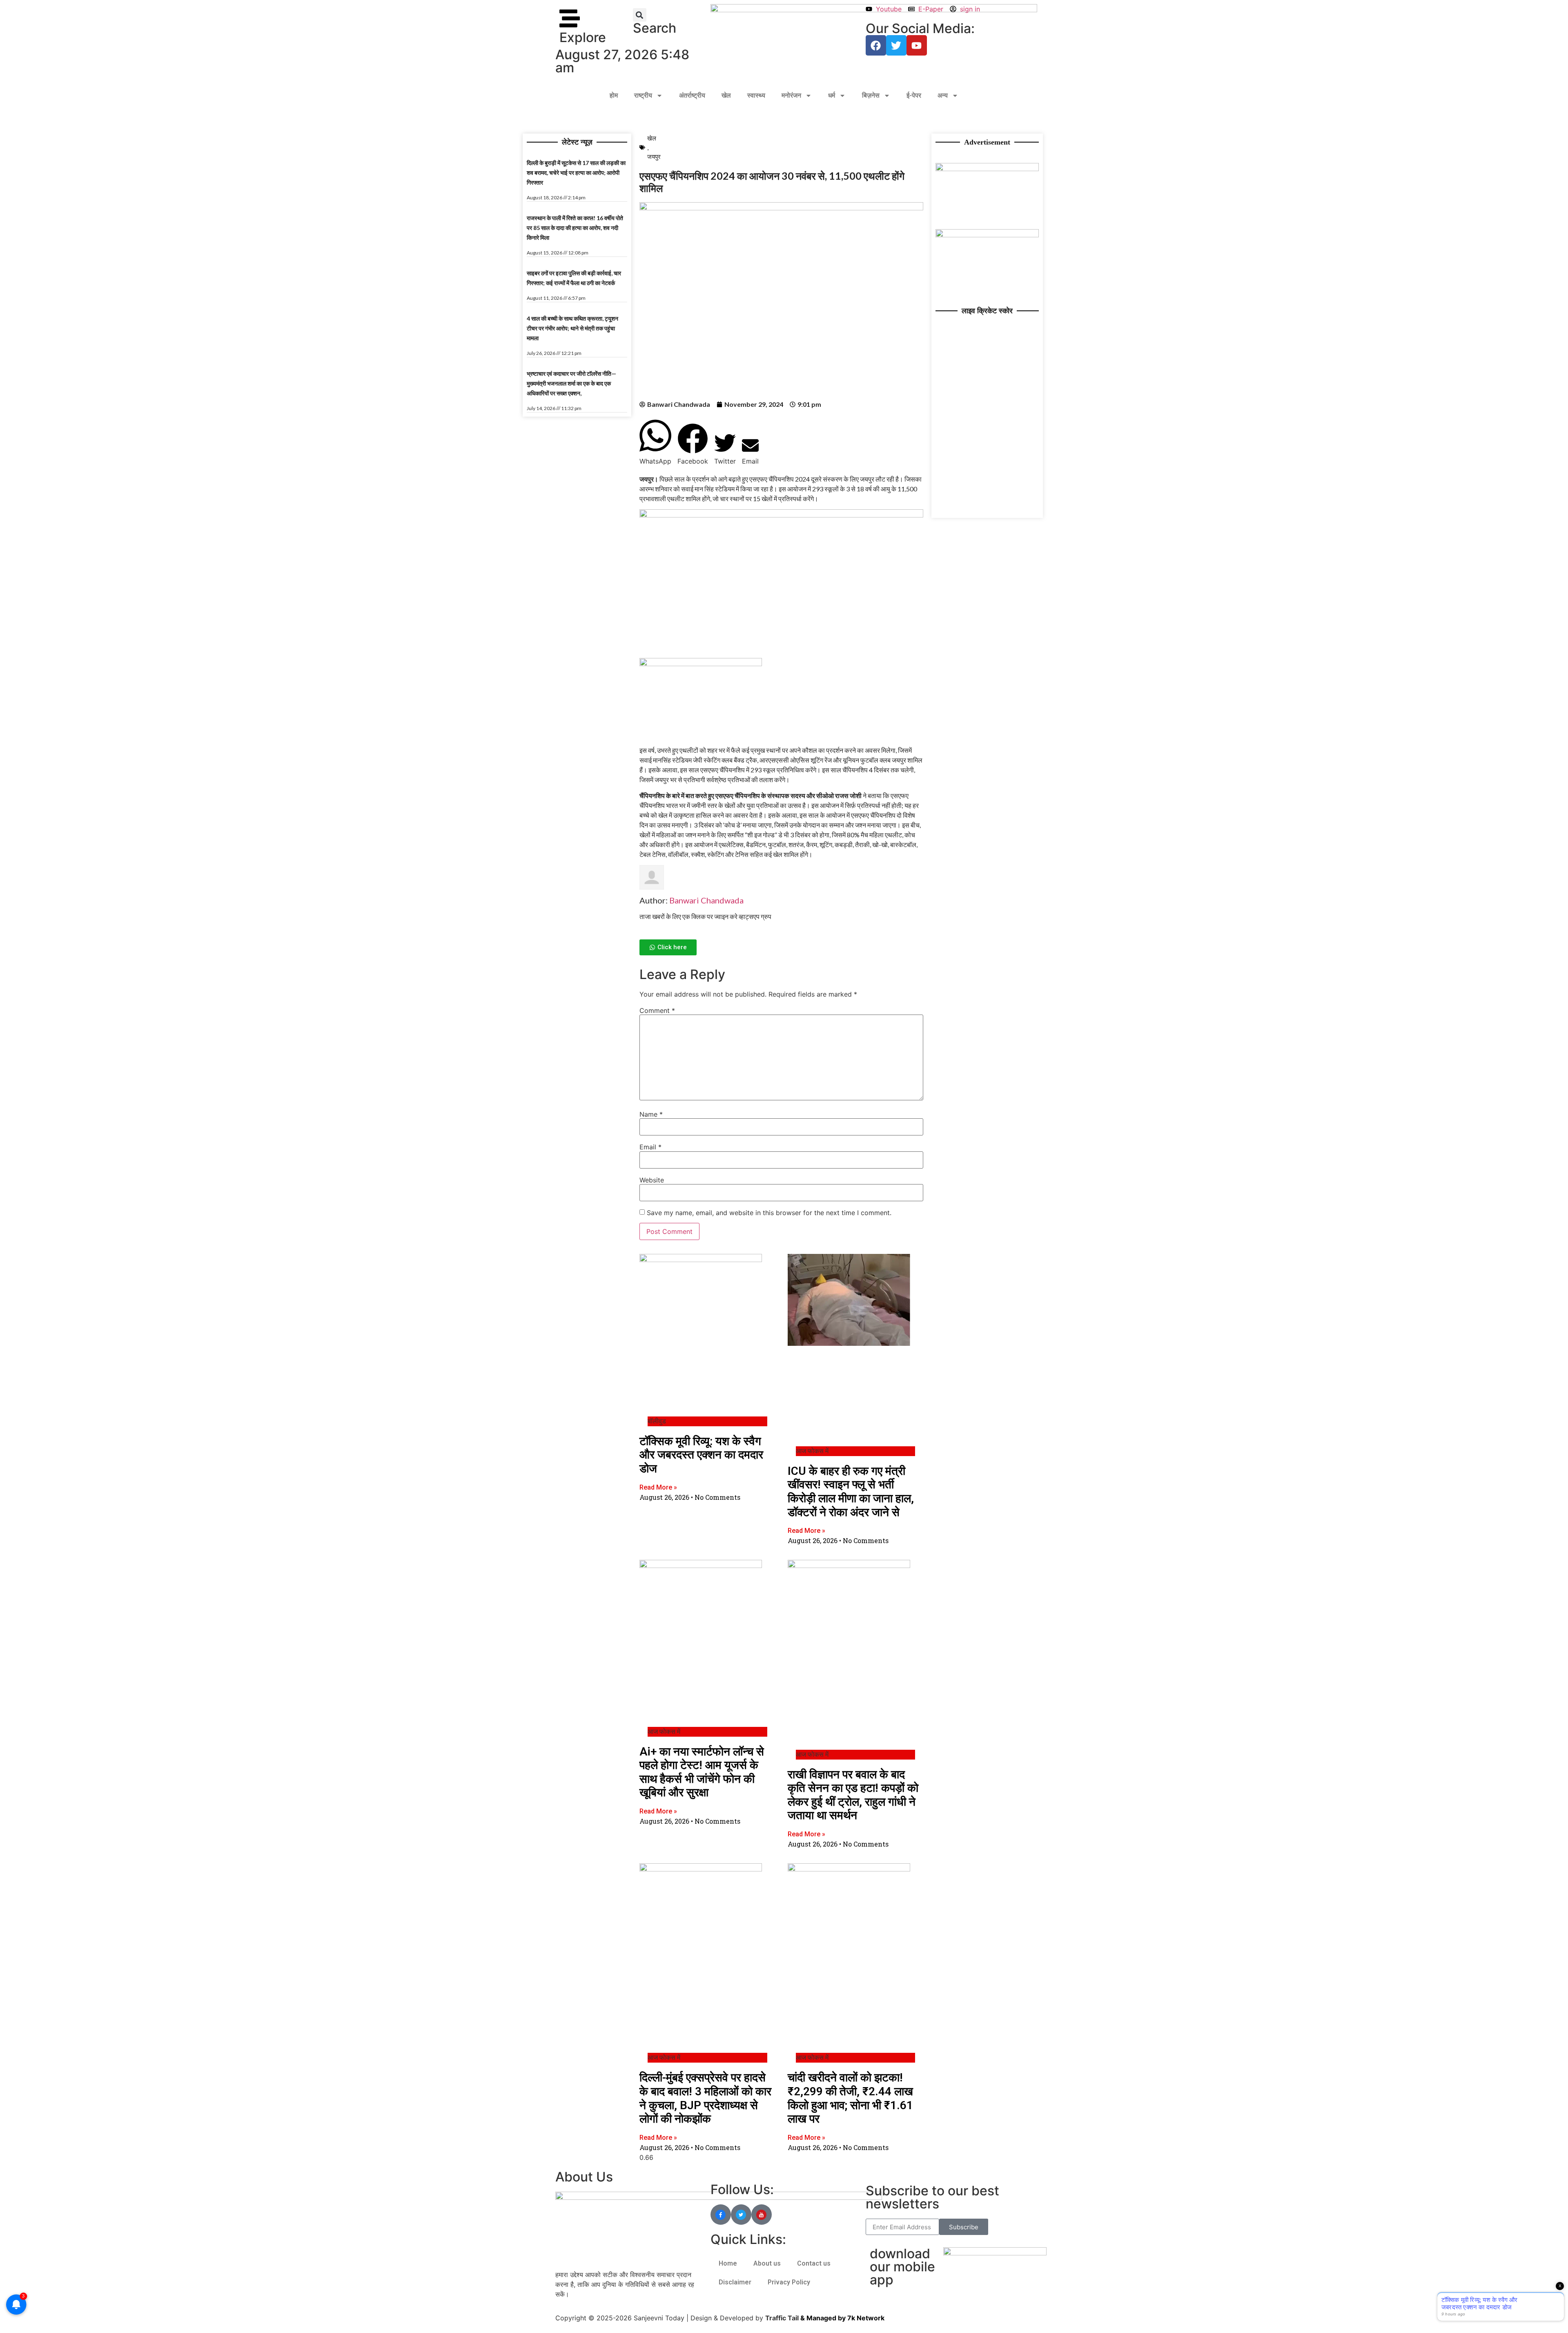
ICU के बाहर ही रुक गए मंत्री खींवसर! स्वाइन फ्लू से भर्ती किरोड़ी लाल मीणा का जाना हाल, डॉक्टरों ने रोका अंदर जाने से (851, 1492)
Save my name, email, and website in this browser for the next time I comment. (769, 1213)
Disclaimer (735, 2282)
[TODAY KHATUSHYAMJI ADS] (987, 235)
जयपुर (654, 156)
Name (651, 1114)
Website (652, 1180)
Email (650, 1147)
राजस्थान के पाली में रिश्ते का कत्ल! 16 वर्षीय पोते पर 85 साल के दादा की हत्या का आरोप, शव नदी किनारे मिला (575, 228)
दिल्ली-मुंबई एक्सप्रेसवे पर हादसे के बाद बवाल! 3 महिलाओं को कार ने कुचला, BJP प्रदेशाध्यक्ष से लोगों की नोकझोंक (705, 2098)
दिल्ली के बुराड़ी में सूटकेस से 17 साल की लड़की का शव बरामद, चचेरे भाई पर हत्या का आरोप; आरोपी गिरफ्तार (576, 173)
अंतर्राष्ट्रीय (692, 95)
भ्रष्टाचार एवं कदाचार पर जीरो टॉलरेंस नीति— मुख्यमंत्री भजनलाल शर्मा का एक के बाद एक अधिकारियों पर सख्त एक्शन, (571, 383)
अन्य (943, 95)
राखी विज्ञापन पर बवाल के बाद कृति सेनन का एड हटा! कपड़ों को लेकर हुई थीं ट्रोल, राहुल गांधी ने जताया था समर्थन (853, 1795)
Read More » (658, 1487)
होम (614, 95)
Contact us (814, 2263)
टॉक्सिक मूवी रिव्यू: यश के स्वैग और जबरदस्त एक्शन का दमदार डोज (701, 1455)
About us (767, 2263)
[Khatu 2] (781, 515)
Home (728, 2263)
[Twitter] (896, 45)
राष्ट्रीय (643, 95)
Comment (657, 1010)
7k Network (866, 2318)
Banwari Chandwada (706, 900)
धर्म (832, 95)
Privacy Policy (789, 2282)
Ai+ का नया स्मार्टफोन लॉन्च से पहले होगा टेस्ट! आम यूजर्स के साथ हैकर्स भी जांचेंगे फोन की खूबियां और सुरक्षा (702, 1772)
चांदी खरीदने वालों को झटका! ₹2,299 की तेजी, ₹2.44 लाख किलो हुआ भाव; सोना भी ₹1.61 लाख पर (850, 2098)
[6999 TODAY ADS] (987, 169)
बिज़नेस (871, 95)
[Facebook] (876, 45)
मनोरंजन (791, 95)
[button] (640, 15)
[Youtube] (917, 45)
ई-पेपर (914, 95)
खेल (726, 95)
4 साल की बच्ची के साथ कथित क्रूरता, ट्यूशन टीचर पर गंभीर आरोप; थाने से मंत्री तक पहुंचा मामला (572, 328)
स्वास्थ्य (756, 95)
